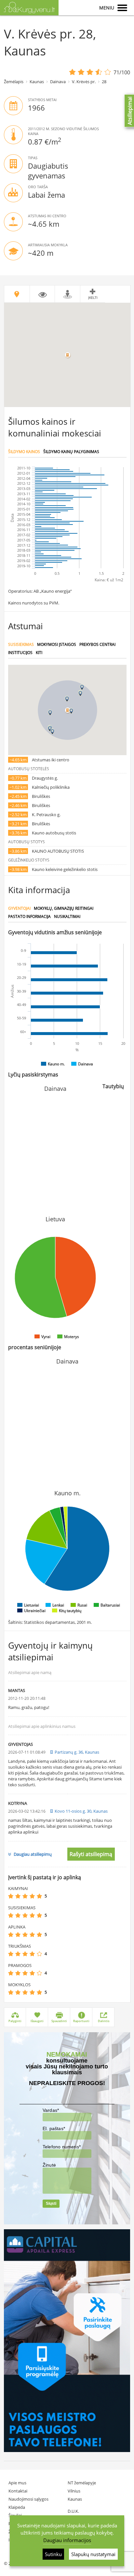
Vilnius (74, 2491)
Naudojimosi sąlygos (28, 2499)
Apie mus (17, 2483)
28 (104, 82)
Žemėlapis (14, 82)
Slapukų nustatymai (93, 2554)
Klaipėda (17, 2507)
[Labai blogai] (11, 1896)
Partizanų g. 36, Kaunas (77, 1752)
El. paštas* (54, 2128)
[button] (71, 711)
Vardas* (51, 2110)
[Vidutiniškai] (25, 1896)
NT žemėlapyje (82, 2483)
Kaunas (37, 82)
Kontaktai (18, 2491)
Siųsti (51, 2203)
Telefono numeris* (62, 2147)
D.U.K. (73, 2511)
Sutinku (53, 2554)
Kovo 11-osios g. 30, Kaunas (81, 1811)
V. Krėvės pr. (84, 82)
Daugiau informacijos (67, 2540)
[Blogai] (18, 1896)
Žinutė (49, 2165)
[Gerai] (32, 1896)
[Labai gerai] (39, 1896)
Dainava (58, 82)
